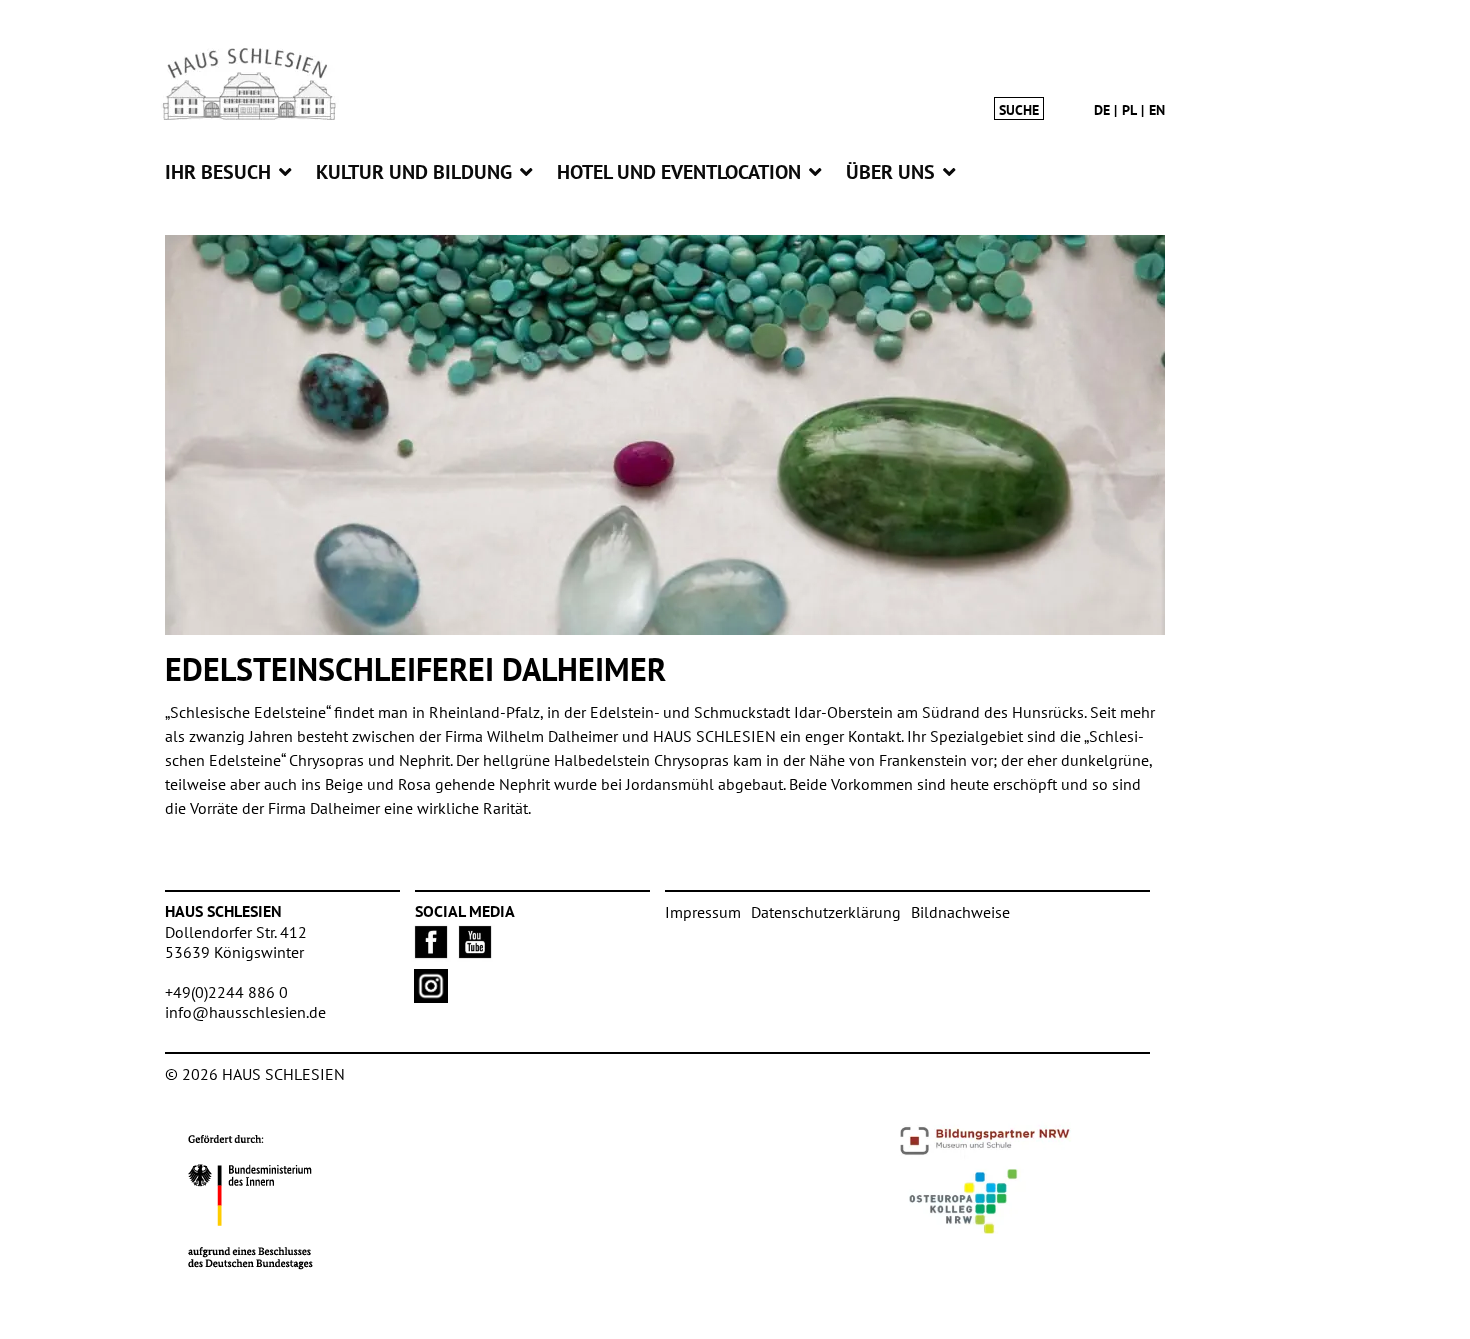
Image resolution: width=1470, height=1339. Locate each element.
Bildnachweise (960, 912)
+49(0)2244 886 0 (226, 992)
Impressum (703, 912)
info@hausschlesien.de (245, 1012)
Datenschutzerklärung (826, 912)
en (1157, 110)
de (1102, 110)
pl (1129, 110)
